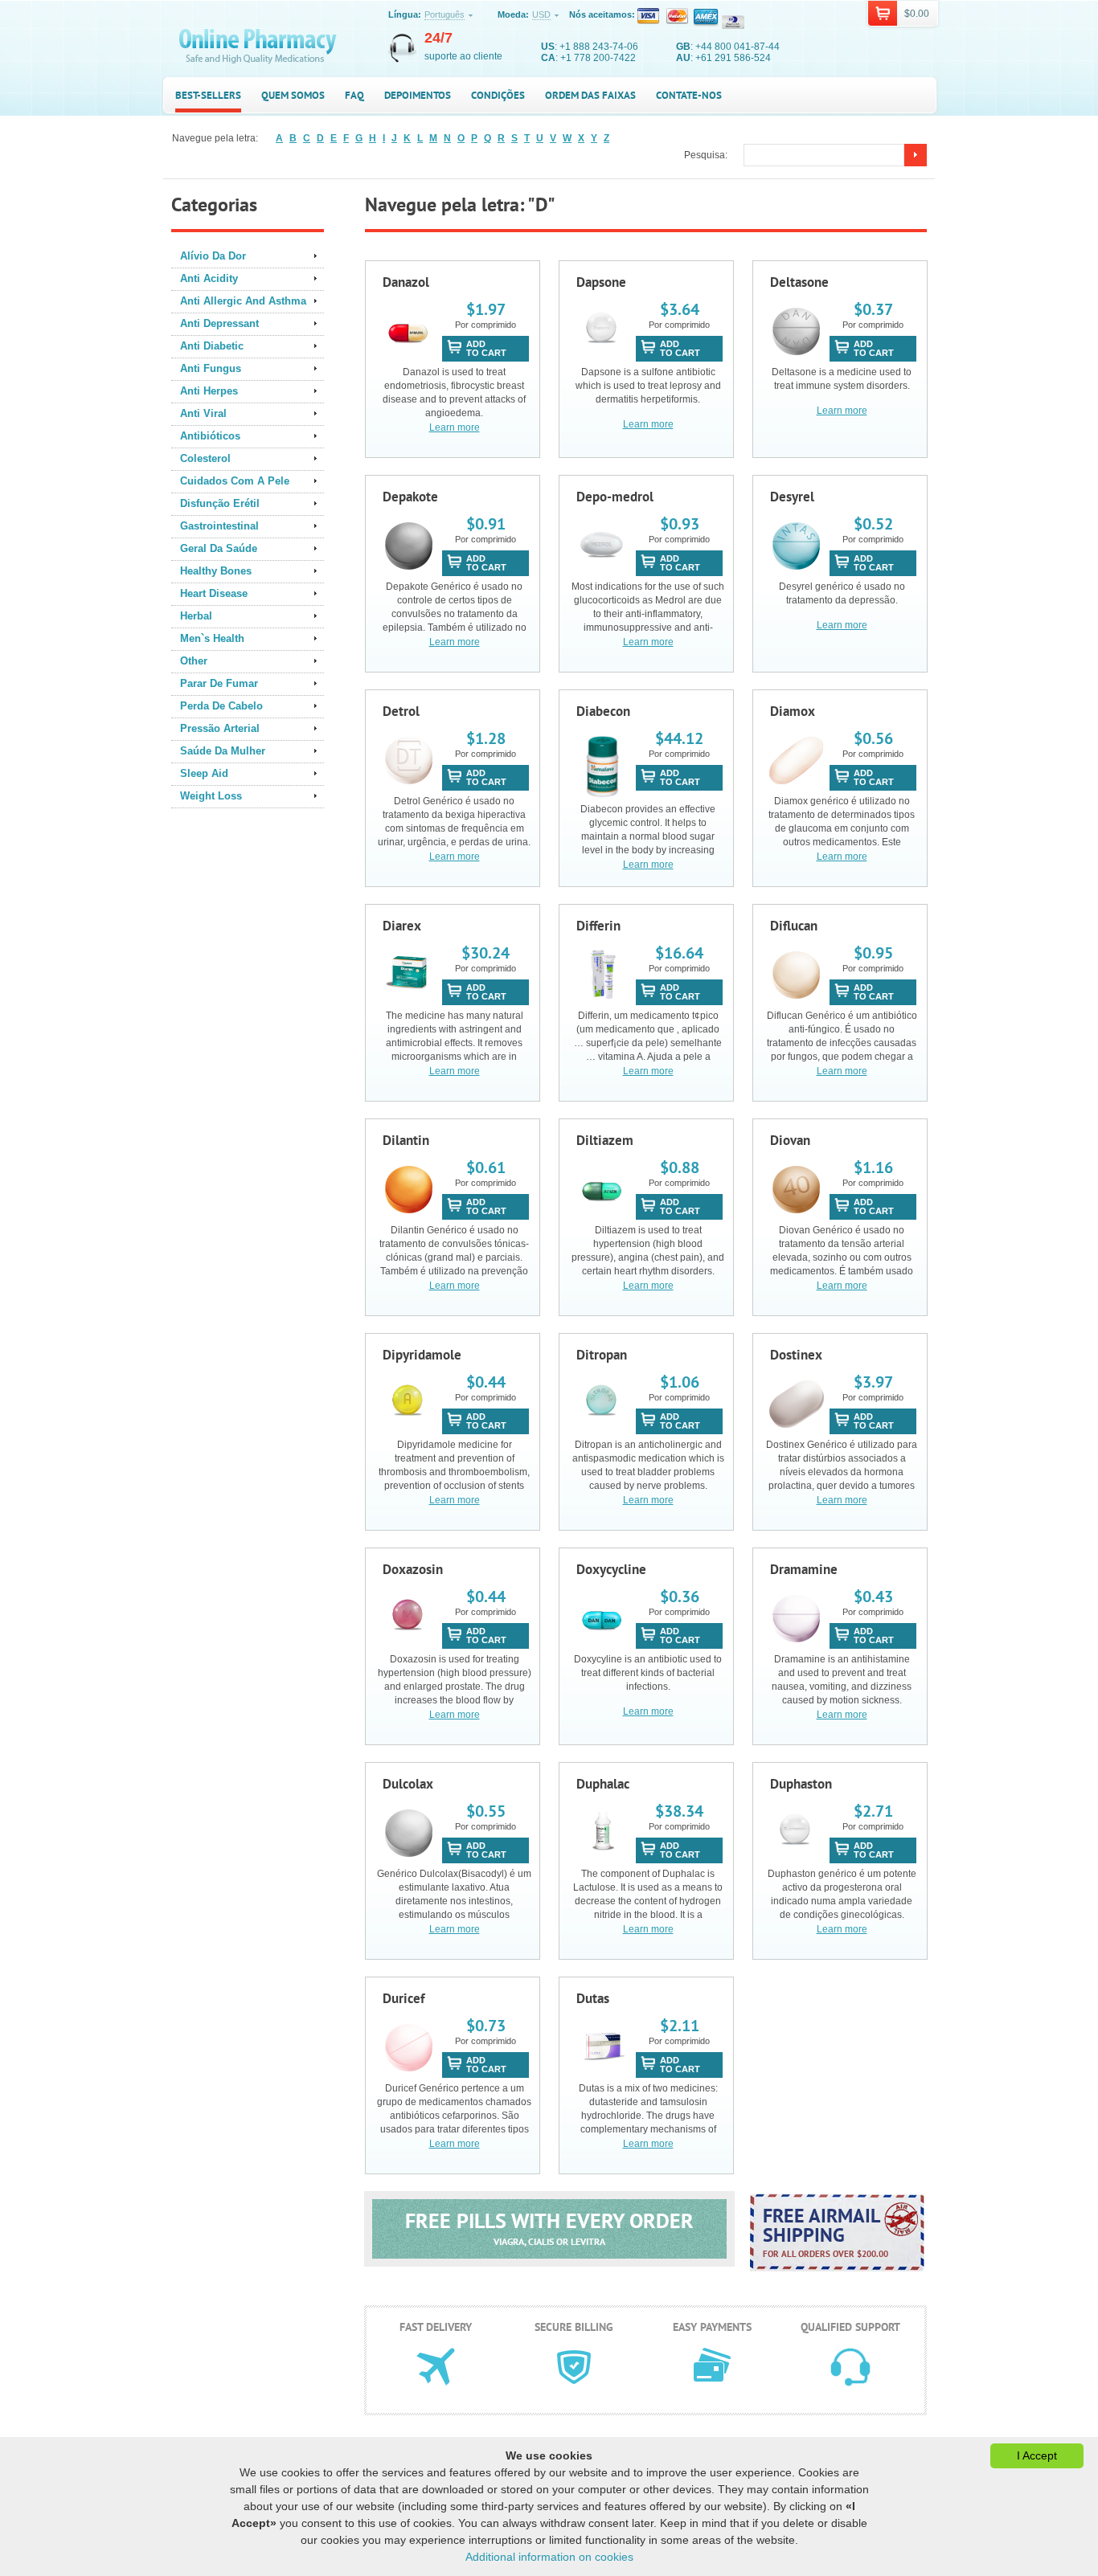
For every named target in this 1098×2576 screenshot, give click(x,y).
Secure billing (574, 2327)
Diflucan (794, 926)
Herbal (196, 616)
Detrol (401, 711)
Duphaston (801, 1784)
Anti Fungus (211, 368)
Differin (598, 926)
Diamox (793, 711)
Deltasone (799, 282)
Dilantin (406, 1140)
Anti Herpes (209, 391)
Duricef (404, 1998)
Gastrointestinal (219, 526)
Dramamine (804, 1569)
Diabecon (603, 711)
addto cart (486, 348)
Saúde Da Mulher (223, 751)
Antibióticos (210, 436)
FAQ (354, 95)
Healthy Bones (216, 571)
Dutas (593, 1998)
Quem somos (293, 95)
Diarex (402, 926)
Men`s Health (212, 638)
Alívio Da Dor (213, 256)
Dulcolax (408, 1784)
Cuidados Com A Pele (235, 481)
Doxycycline (611, 1569)
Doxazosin (413, 1569)
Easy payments (712, 2327)
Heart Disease (214, 593)
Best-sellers (208, 95)
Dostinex (796, 1355)
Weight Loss (211, 796)
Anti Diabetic (212, 346)
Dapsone (601, 282)
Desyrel (792, 497)
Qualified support (850, 2327)
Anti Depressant (219, 323)
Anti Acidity (209, 278)
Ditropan (602, 1355)
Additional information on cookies (549, 2557)
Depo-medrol (615, 497)
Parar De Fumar (219, 683)
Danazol (406, 282)
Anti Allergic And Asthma (243, 301)
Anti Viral (203, 413)
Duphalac (603, 1784)
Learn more (455, 427)
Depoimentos (418, 95)
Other (194, 661)
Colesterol (205, 458)
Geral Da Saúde (219, 548)
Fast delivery (436, 2327)
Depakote (410, 497)
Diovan (790, 1140)
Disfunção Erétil (220, 503)
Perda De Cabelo (221, 706)
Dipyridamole (422, 1355)
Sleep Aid (204, 773)
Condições (498, 95)
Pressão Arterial (220, 728)
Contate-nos (689, 95)
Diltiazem (605, 1140)
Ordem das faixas (590, 95)
